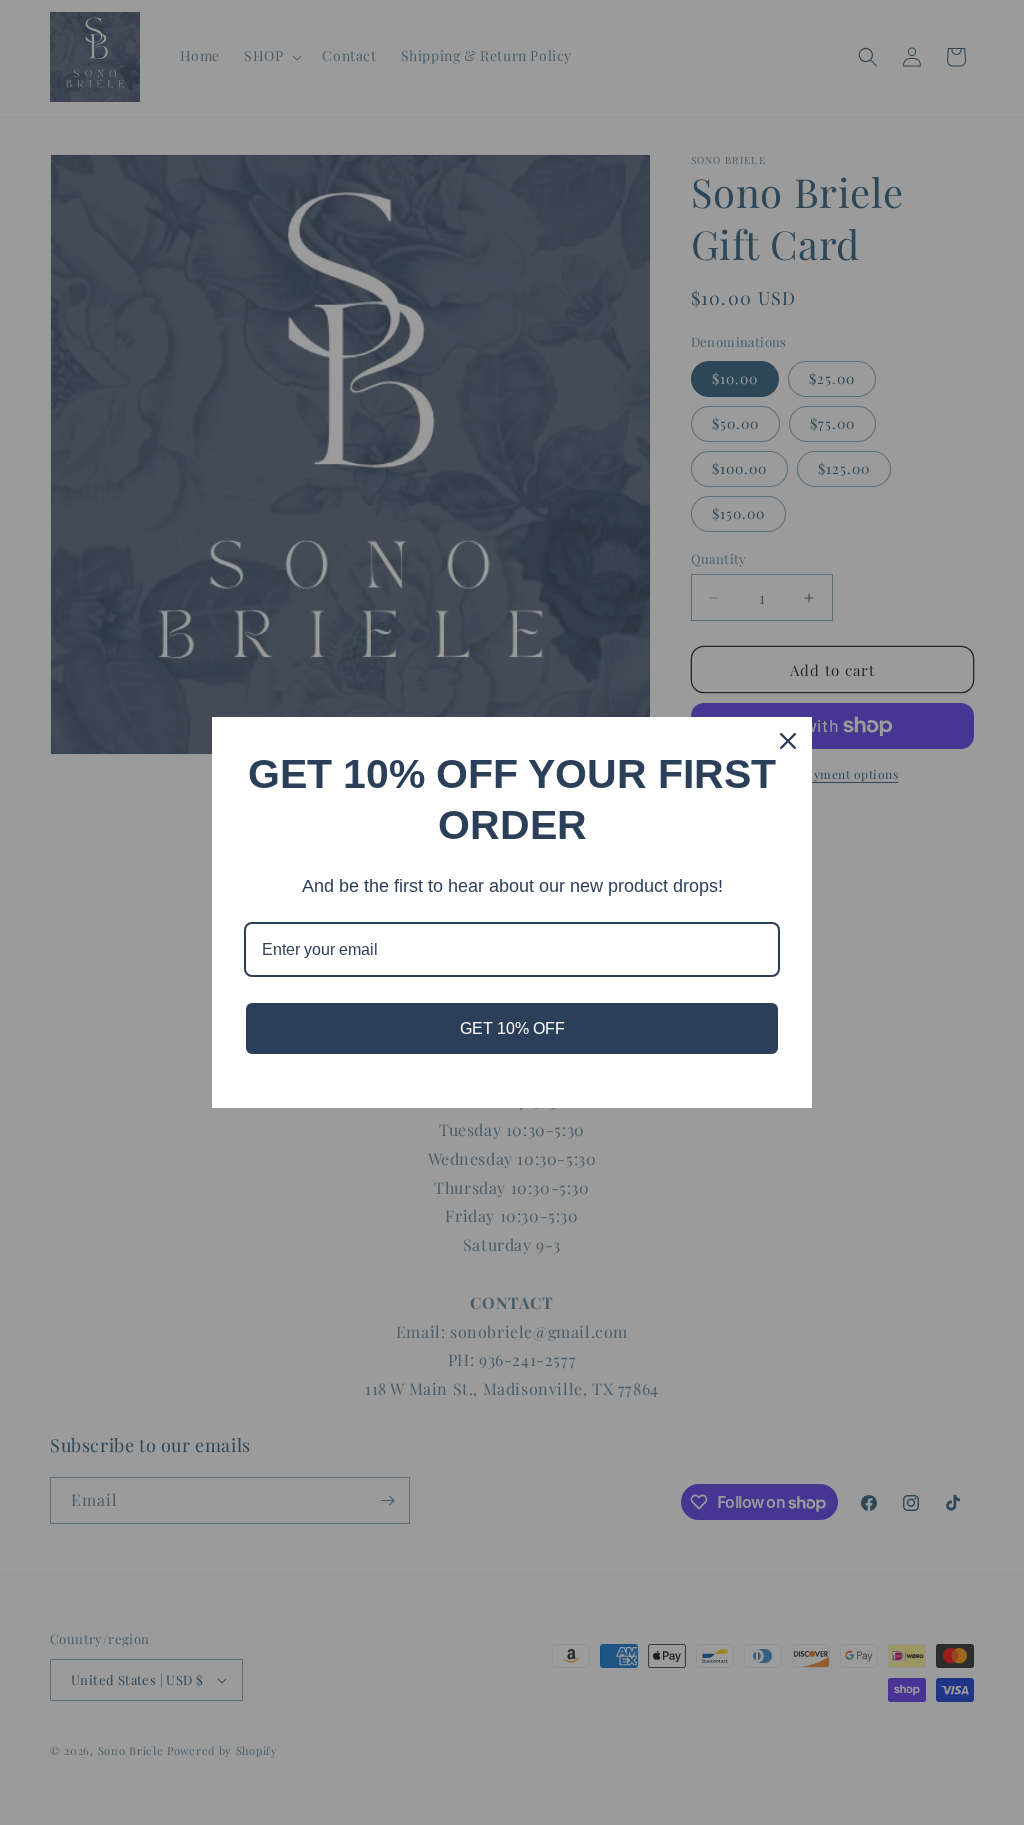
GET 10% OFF (512, 1028)
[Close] (788, 741)
